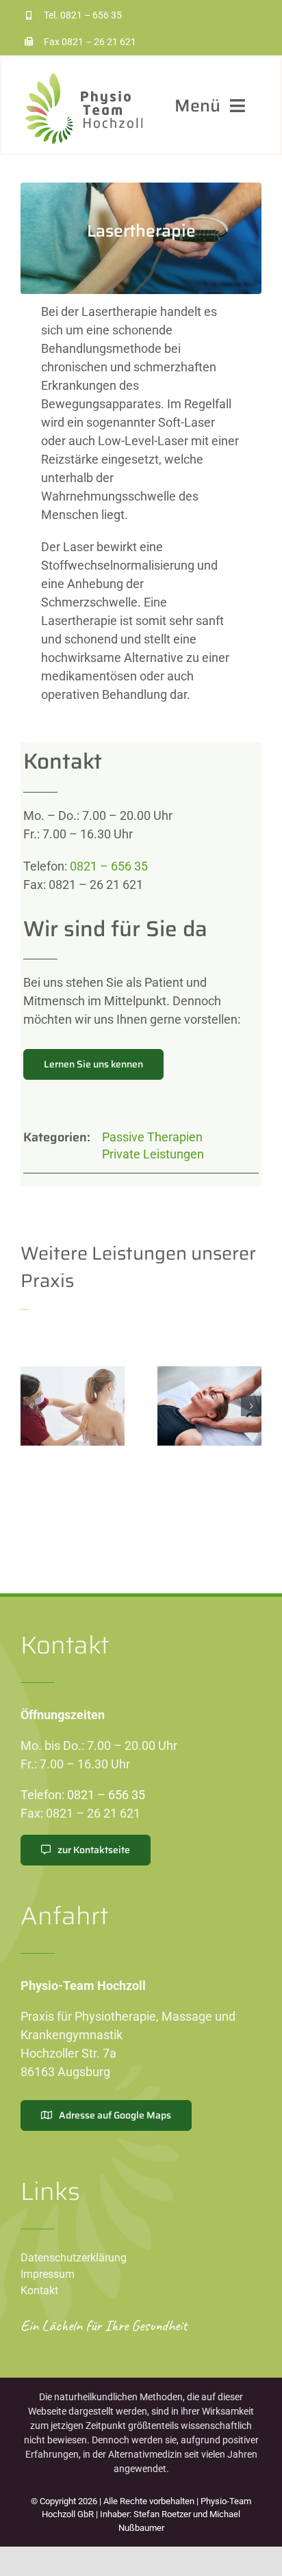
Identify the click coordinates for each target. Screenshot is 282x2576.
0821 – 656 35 (91, 15)
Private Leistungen (153, 1154)
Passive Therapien (152, 1137)
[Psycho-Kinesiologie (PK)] (209, 1406)
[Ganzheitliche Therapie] (73, 1406)
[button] (31, 1406)
